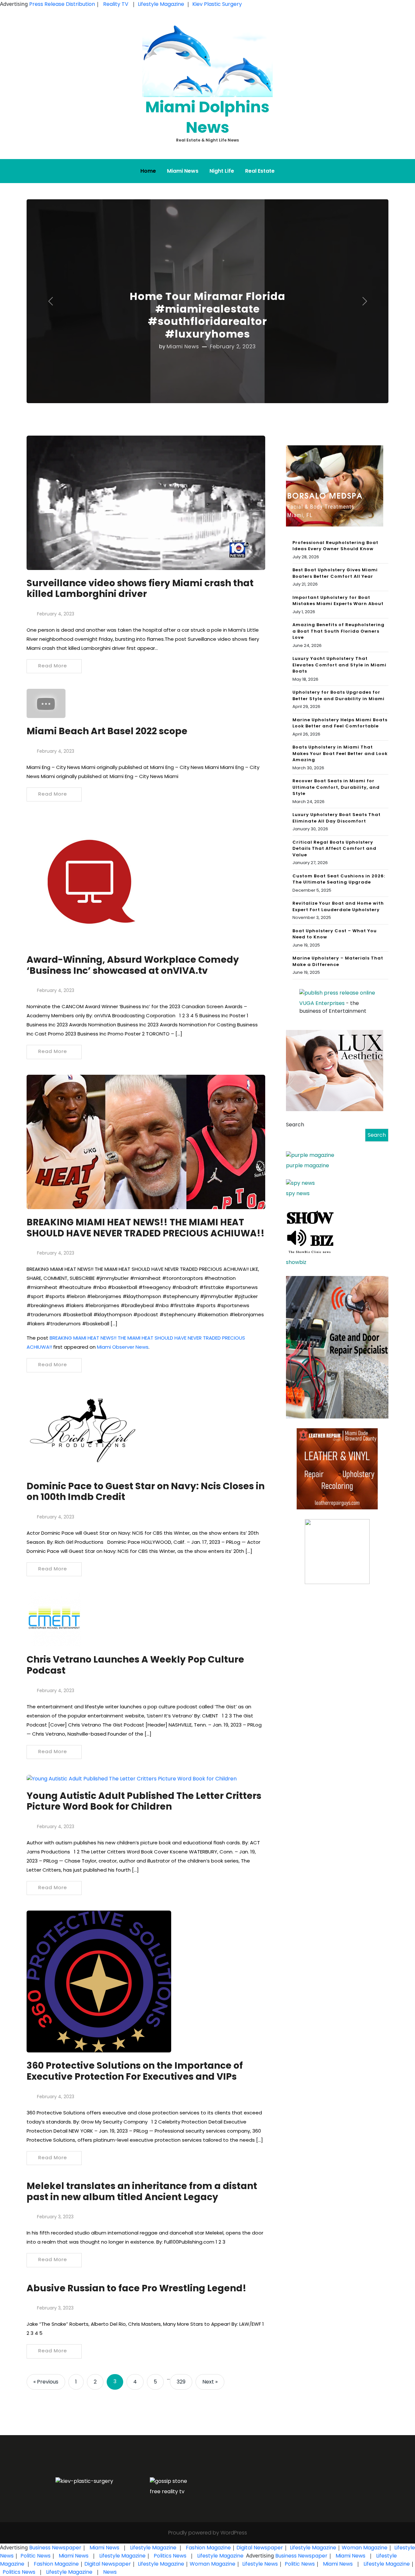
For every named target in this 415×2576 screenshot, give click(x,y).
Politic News (35, 2556)
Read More (53, 666)
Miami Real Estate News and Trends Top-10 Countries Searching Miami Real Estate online (207, 309)
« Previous (46, 2382)
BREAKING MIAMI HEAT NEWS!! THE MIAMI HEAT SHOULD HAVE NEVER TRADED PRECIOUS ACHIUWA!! (146, 1228)
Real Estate (260, 171)
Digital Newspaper (260, 2548)
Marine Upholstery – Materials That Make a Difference (338, 961)
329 (181, 2382)
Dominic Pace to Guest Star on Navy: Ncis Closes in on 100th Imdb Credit (146, 1492)
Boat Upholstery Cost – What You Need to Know (335, 934)
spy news (298, 1193)
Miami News (183, 171)
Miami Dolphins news (207, 117)
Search (295, 1125)
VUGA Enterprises (322, 1003)
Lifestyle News (259, 2564)
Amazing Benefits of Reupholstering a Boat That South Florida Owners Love (338, 631)
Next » (210, 2382)
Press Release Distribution (63, 4)
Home (148, 171)
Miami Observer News (123, 1347)
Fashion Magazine (208, 2548)
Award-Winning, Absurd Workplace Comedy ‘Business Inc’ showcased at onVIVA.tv (133, 965)
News (109, 2572)
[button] (50, 301)
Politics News (170, 2556)
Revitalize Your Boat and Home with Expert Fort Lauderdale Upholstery (338, 906)
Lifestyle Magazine (161, 4)
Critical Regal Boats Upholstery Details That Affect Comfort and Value (334, 848)
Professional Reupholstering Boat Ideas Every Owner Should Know (335, 546)
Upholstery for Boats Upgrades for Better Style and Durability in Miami (338, 695)
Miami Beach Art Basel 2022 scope (107, 731)
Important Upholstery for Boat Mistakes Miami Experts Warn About (338, 601)
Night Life (222, 171)
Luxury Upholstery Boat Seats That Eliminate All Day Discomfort (337, 818)
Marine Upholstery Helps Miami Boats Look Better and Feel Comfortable (340, 723)
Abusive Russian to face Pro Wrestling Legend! (136, 2288)
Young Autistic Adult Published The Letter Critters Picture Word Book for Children (144, 1801)
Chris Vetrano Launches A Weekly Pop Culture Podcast (135, 1665)
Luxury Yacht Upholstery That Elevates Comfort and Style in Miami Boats (339, 665)
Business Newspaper (55, 2548)
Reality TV (116, 4)
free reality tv (167, 2491)
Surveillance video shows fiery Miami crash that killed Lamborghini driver (140, 589)
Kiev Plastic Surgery (217, 4)
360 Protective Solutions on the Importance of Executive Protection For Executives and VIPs (135, 2071)
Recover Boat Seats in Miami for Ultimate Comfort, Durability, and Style (336, 787)
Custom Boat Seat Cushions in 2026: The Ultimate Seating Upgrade (339, 879)
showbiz (296, 1262)
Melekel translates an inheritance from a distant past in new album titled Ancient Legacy (142, 2192)
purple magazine (308, 1165)
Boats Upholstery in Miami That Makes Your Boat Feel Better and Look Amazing (340, 753)
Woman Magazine (365, 2548)
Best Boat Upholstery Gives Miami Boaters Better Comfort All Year (335, 573)
